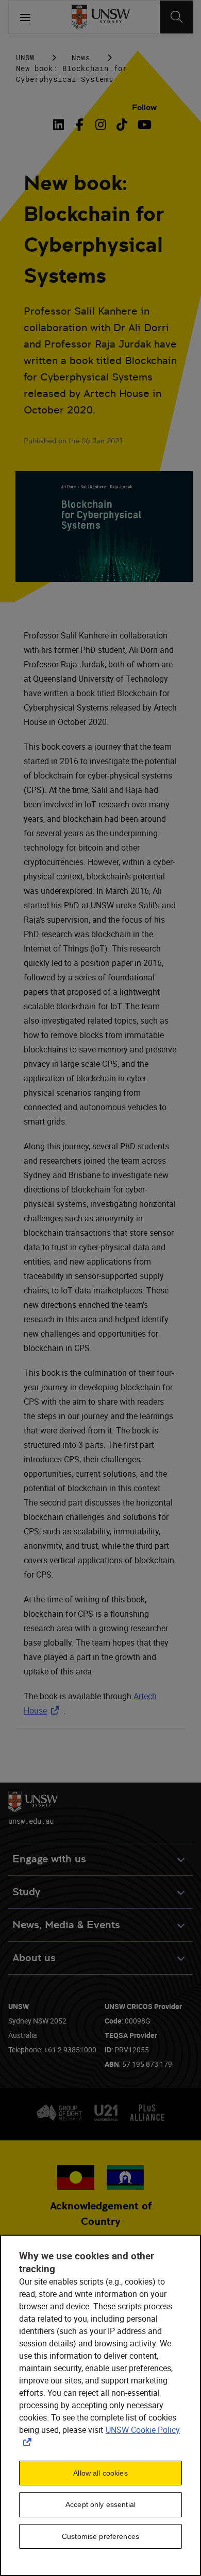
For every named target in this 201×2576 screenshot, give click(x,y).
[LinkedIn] (61, 125)
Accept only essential (100, 2504)
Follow (144, 107)
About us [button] (34, 1958)
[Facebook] (80, 125)
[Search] (177, 17)
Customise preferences (100, 2536)
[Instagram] (101, 125)
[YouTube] (143, 125)
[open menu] (25, 17)
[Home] (101, 17)
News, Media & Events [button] (66, 1925)
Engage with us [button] (49, 1859)
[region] (100, 2405)
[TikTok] (122, 125)
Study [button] (26, 1892)
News (81, 57)
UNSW (25, 57)
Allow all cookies (100, 2473)
